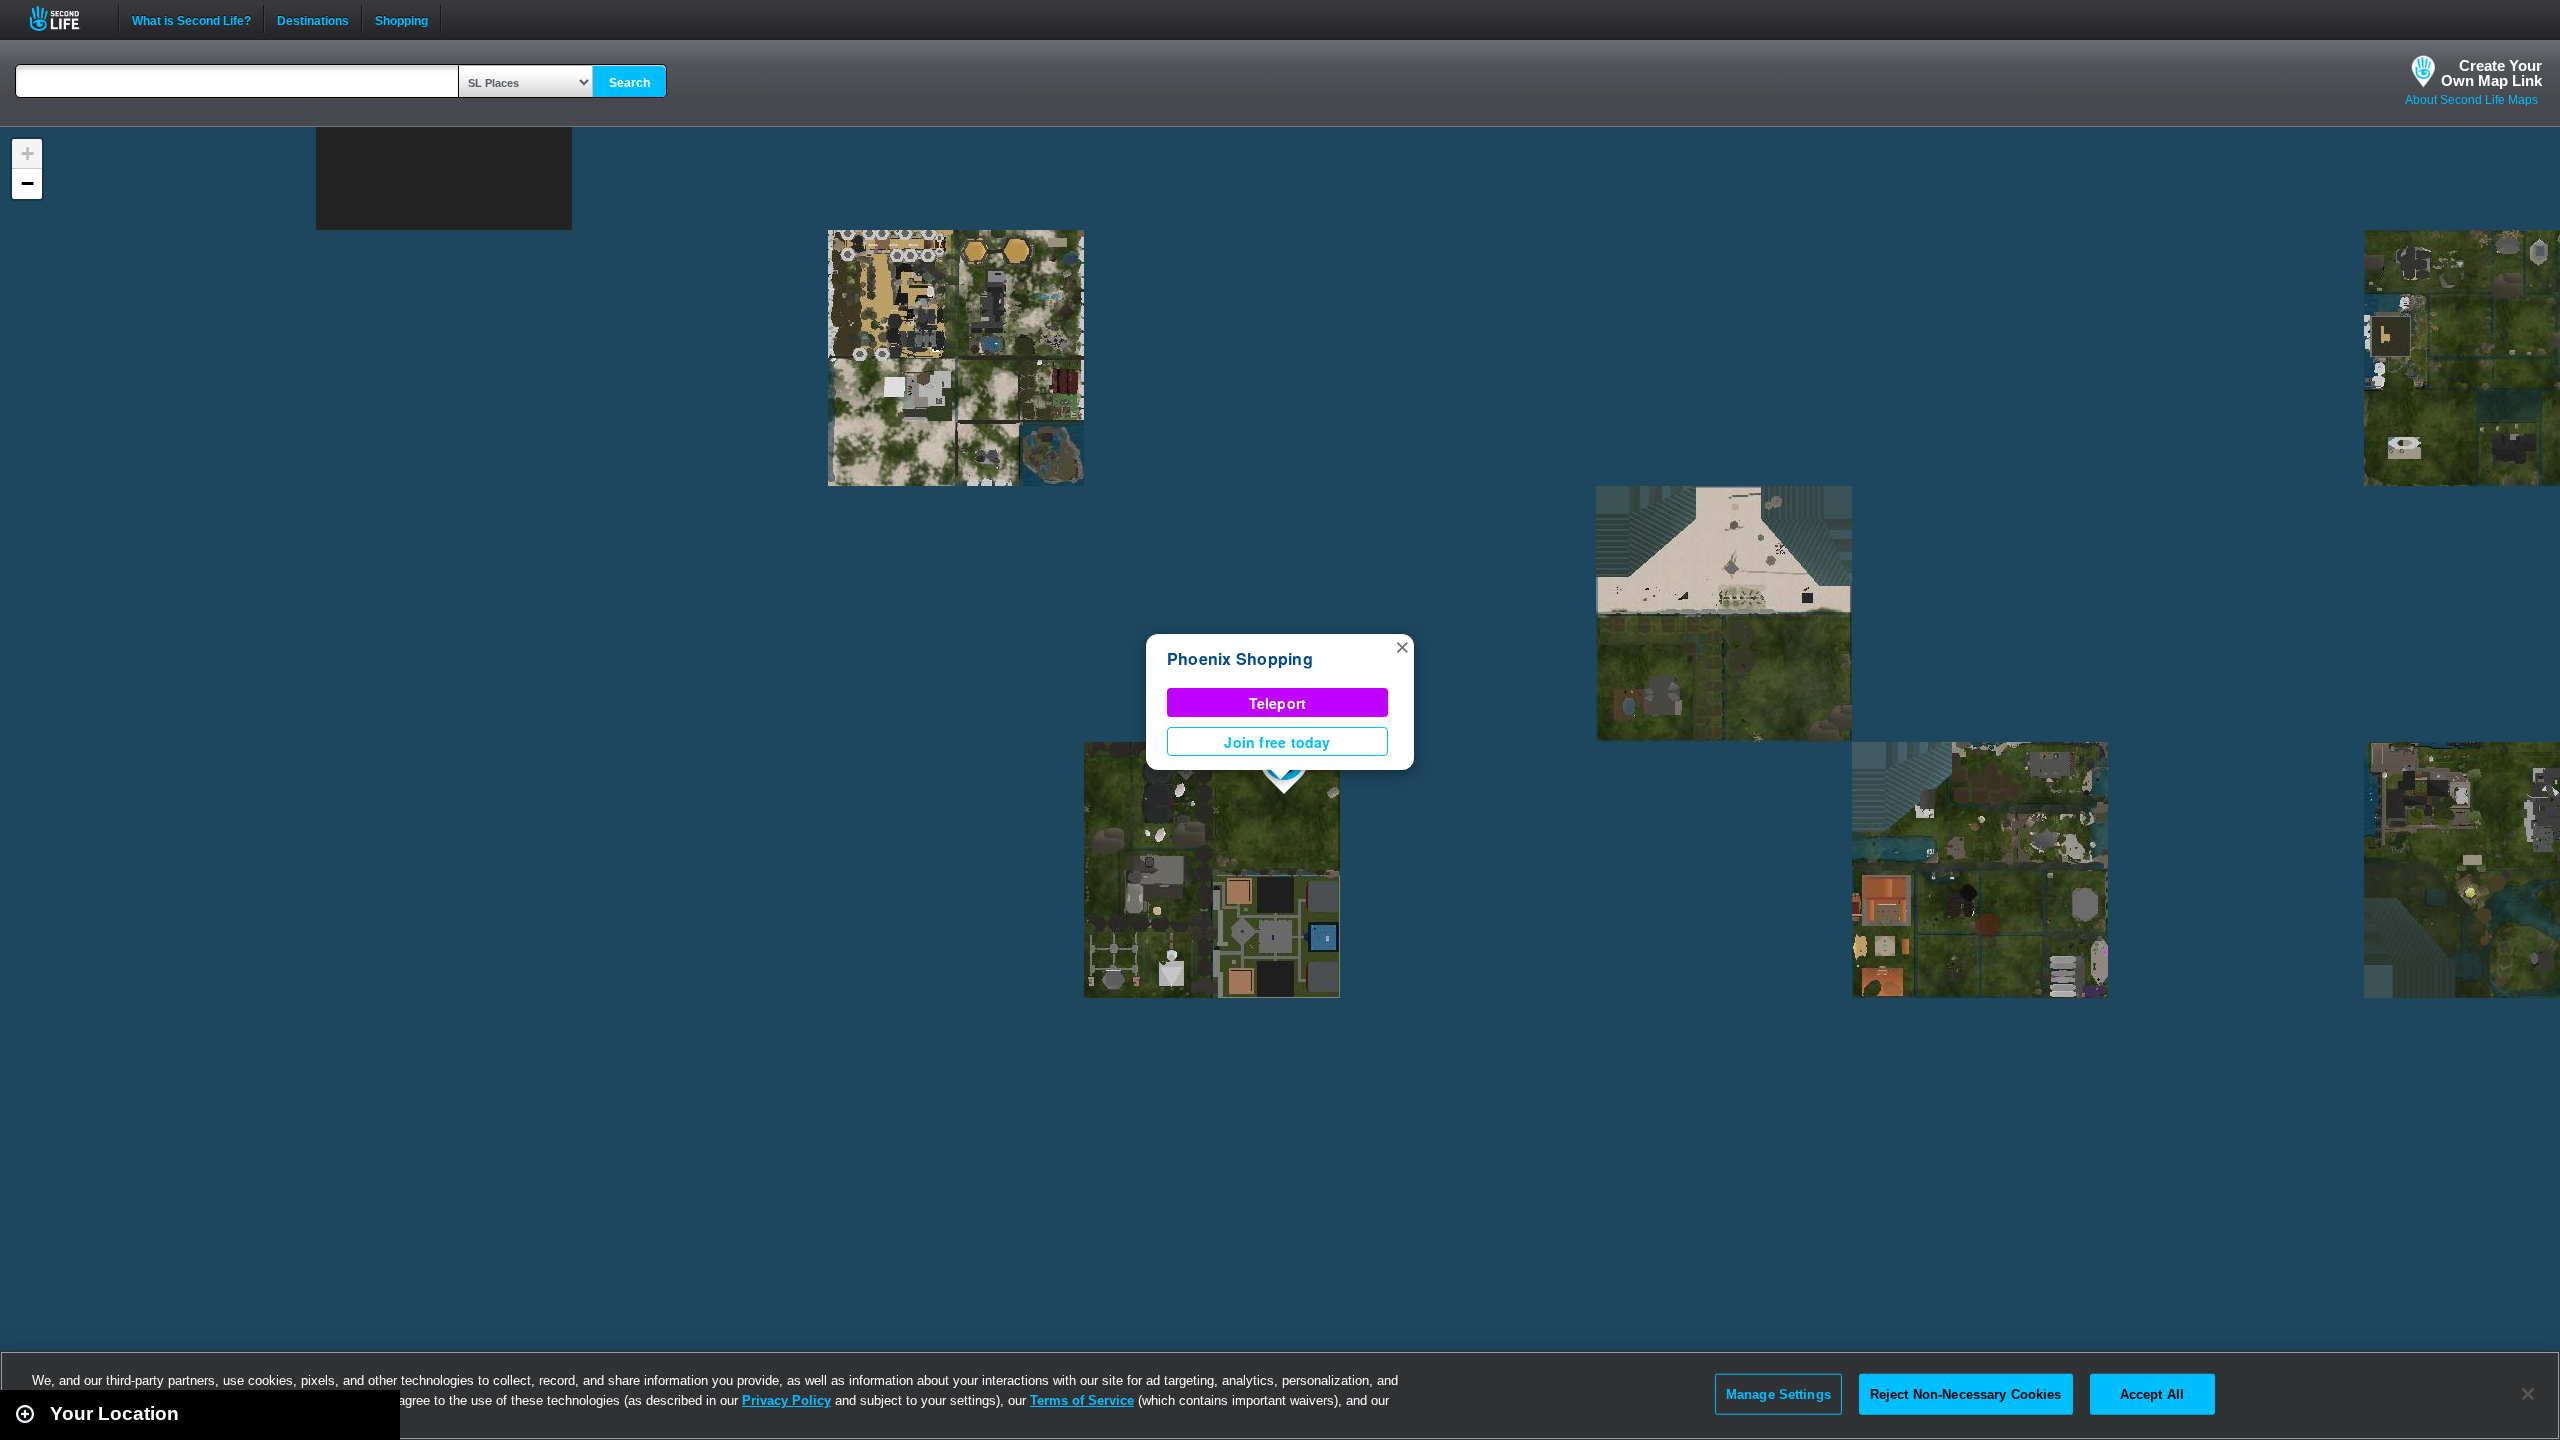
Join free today (1277, 742)
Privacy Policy (786, 1400)
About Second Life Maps (2471, 100)
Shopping (401, 19)
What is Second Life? (191, 19)
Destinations (313, 19)
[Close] (2528, 1394)
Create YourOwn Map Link (2491, 73)
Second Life (65, 18)
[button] (1402, 646)
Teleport (1278, 703)
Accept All (2152, 1393)
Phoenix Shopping (1240, 658)
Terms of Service (1082, 1400)
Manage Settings (1778, 1393)
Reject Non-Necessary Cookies (1966, 1393)
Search (629, 83)
